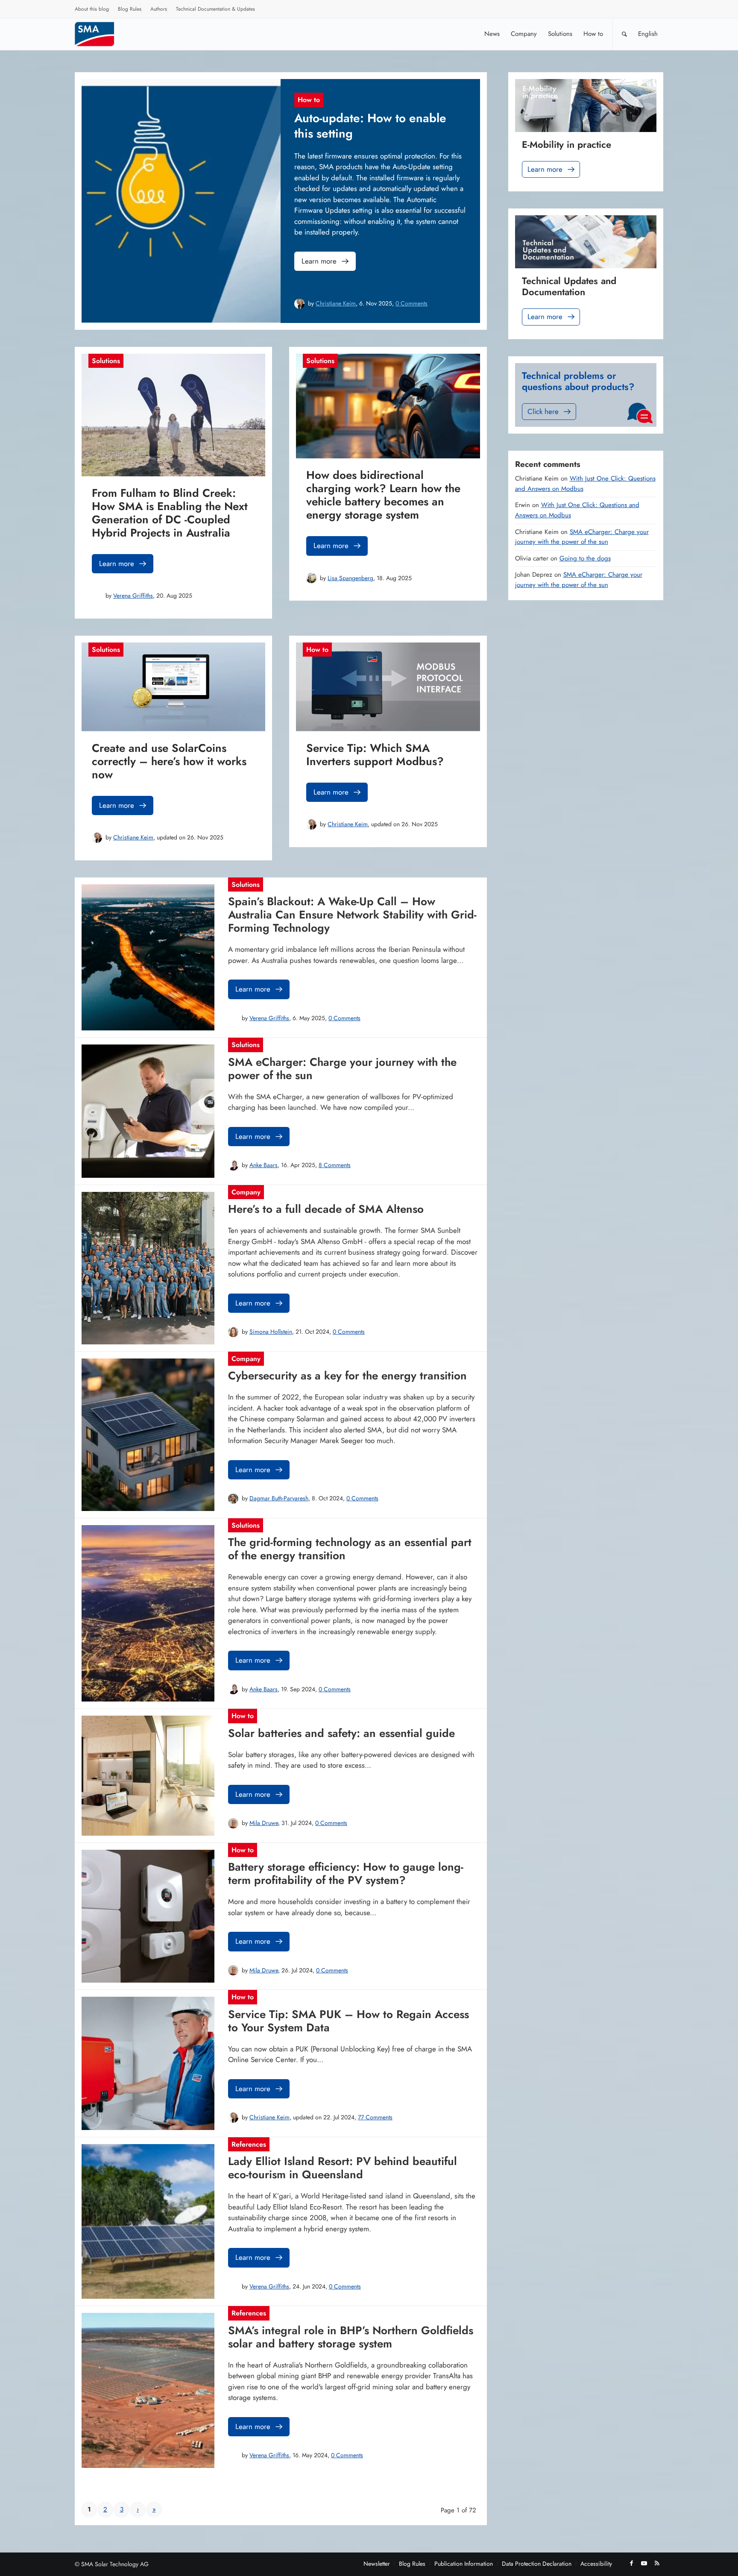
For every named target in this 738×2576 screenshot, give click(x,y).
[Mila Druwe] (233, 1823)
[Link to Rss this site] (657, 2563)
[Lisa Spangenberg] (311, 578)
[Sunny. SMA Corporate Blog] (100, 34)
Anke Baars (264, 1165)
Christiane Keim (336, 303)
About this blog (92, 9)
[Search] (624, 34)
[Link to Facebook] (631, 2563)
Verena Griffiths (133, 596)
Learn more (319, 261)
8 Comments (335, 1165)
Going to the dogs (585, 558)
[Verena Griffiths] (97, 596)
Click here (543, 411)
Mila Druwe (264, 1823)
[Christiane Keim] (299, 304)
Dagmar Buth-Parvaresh (279, 1498)
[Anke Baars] (233, 1165)
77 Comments (375, 2117)
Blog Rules (130, 9)
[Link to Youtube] (644, 2563)
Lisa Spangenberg (350, 578)
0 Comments (411, 303)
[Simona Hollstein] (233, 1332)
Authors (159, 9)
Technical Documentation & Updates (215, 9)
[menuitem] (92, 10)
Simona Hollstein (271, 1332)
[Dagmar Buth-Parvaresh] (233, 1499)
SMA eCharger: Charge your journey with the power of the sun (582, 537)
